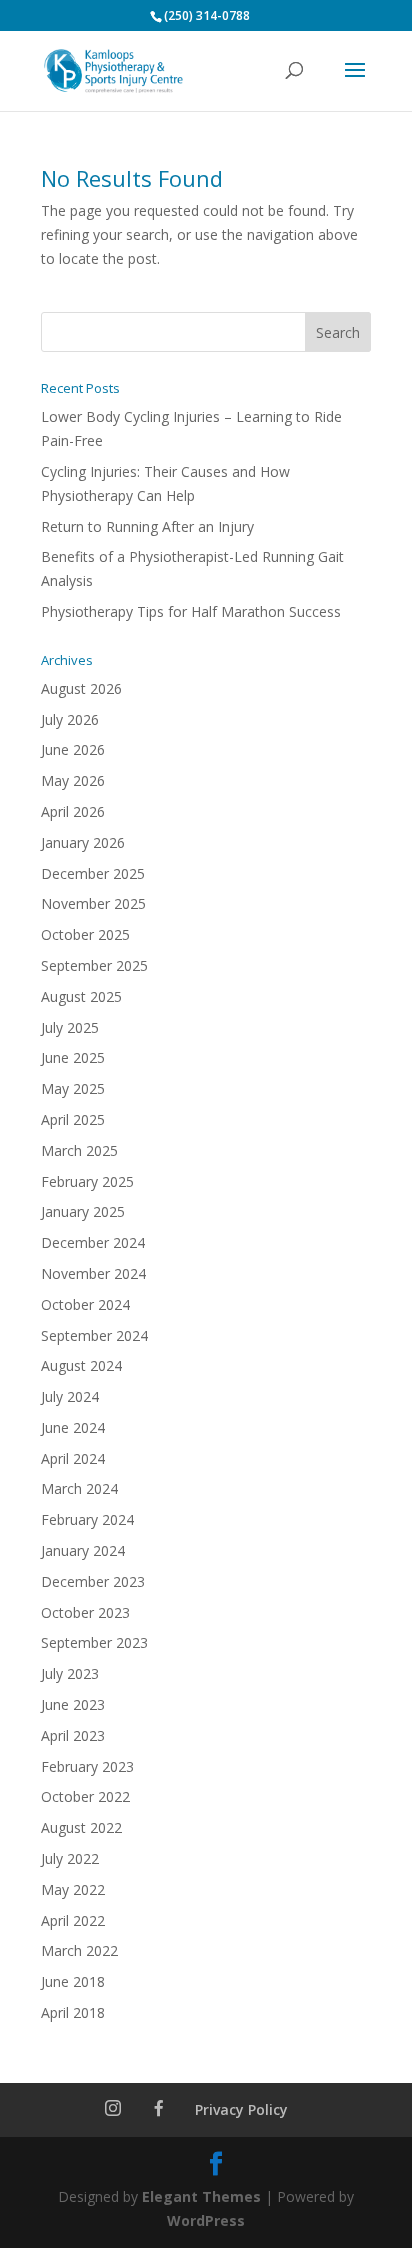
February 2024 (87, 1519)
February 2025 (87, 1181)
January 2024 (83, 1550)
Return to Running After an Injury (147, 526)
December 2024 (93, 1242)
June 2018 (73, 1981)
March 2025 (79, 1150)
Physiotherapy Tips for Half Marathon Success (191, 611)
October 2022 (85, 1796)
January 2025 (83, 1211)
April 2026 (73, 811)
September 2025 (94, 965)
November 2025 (93, 903)
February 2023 (87, 1766)
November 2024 (93, 1273)
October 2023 (85, 1612)
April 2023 (73, 1735)
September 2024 (94, 1335)
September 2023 (94, 1642)
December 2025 (93, 873)
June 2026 (73, 749)
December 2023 (93, 1581)
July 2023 (70, 1673)
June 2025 (73, 1057)
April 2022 (73, 1920)
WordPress (206, 2220)
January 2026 (83, 842)
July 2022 (70, 1858)
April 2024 (73, 1458)
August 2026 (81, 688)
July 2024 (70, 1396)
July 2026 (70, 719)
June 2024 (73, 1427)
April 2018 (73, 2012)
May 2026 (73, 780)
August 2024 (81, 1365)
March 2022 (79, 1950)
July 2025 (70, 1027)
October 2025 (85, 934)
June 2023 (73, 1704)
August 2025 (81, 996)
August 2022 (81, 1827)
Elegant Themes (201, 2196)
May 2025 (73, 1088)
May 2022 (73, 1889)
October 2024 (85, 1304)
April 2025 (73, 1119)
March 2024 (79, 1488)
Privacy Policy (241, 2109)
